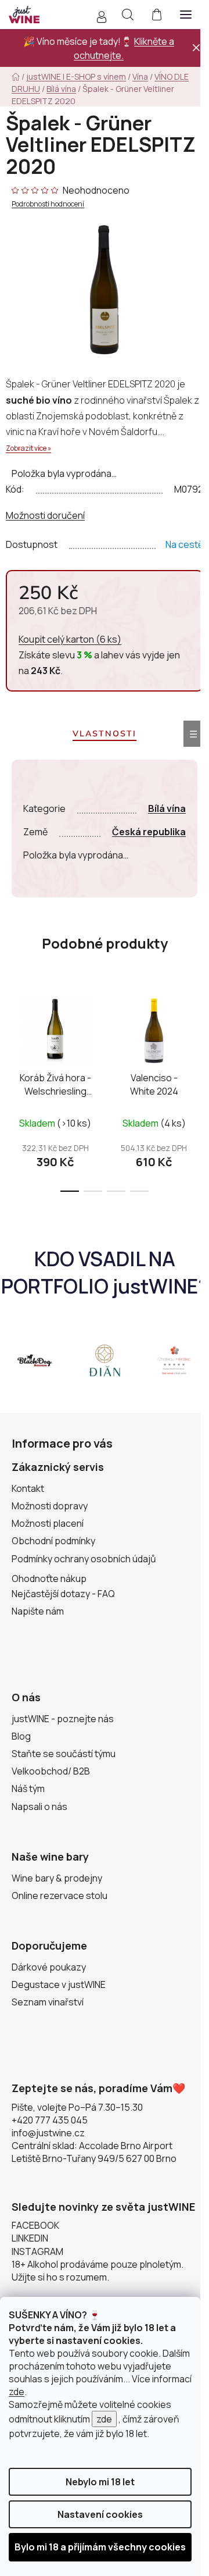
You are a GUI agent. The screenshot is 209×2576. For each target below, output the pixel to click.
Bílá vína (167, 808)
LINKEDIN (30, 2238)
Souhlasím (100, 2547)
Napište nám (38, 1611)
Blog (21, 1736)
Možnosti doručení (45, 515)
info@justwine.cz (48, 2133)
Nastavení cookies (100, 2514)
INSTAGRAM (37, 2251)
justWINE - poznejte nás (63, 1719)
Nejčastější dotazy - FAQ (63, 1594)
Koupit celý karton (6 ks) (70, 639)
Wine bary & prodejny (57, 1878)
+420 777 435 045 (50, 2120)
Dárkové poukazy (49, 1967)
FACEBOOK (35, 2225)
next (197, 1034)
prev (12, 1034)
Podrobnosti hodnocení (48, 204)
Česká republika (149, 832)
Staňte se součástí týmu (64, 1754)
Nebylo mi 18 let (100, 2482)
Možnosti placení (48, 1523)
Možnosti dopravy (50, 1506)
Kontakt (28, 1488)
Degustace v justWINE (59, 1984)
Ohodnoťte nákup (49, 1579)
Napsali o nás (39, 1807)
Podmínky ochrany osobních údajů (84, 1559)
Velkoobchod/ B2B (51, 1771)
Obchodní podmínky (53, 1541)
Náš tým (28, 1788)
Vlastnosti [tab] (105, 733)
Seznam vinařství (48, 2002)
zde (17, 2392)
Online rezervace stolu (60, 1896)
